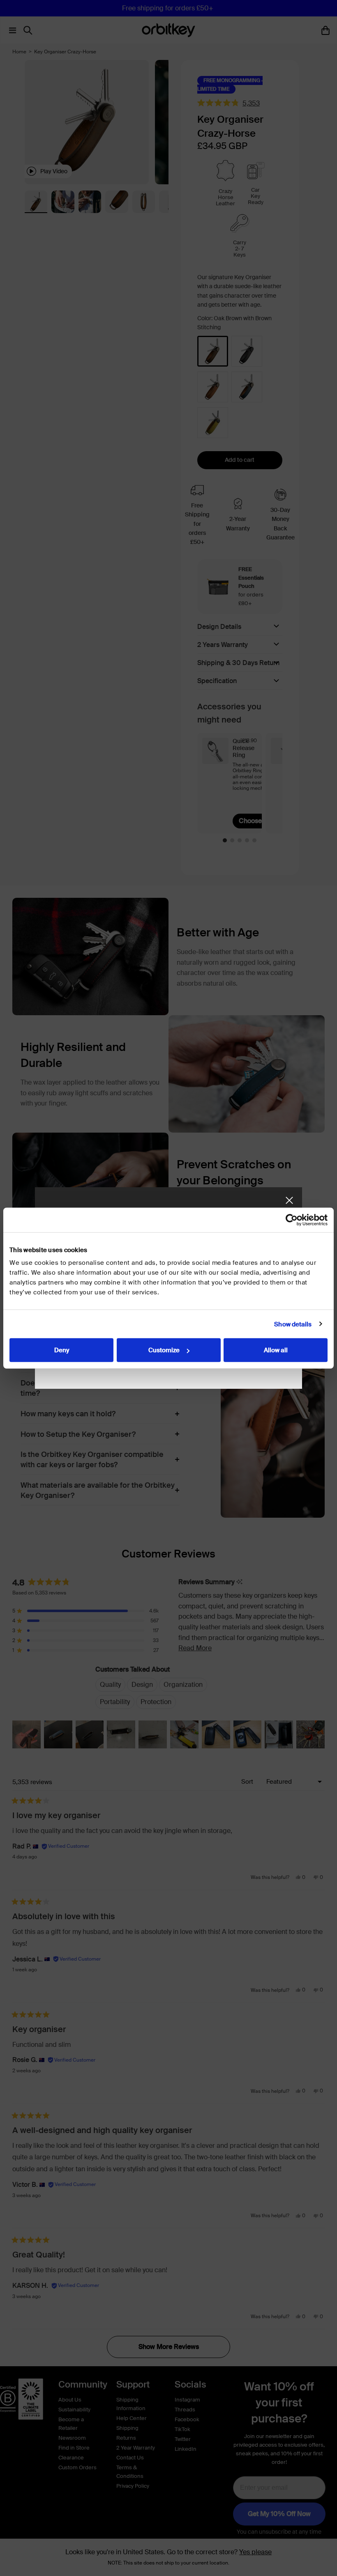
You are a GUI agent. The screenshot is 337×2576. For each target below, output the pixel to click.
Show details (293, 1324)
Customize (164, 1350)
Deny (62, 1350)
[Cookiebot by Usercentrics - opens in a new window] (292, 1220)
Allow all (276, 1350)
